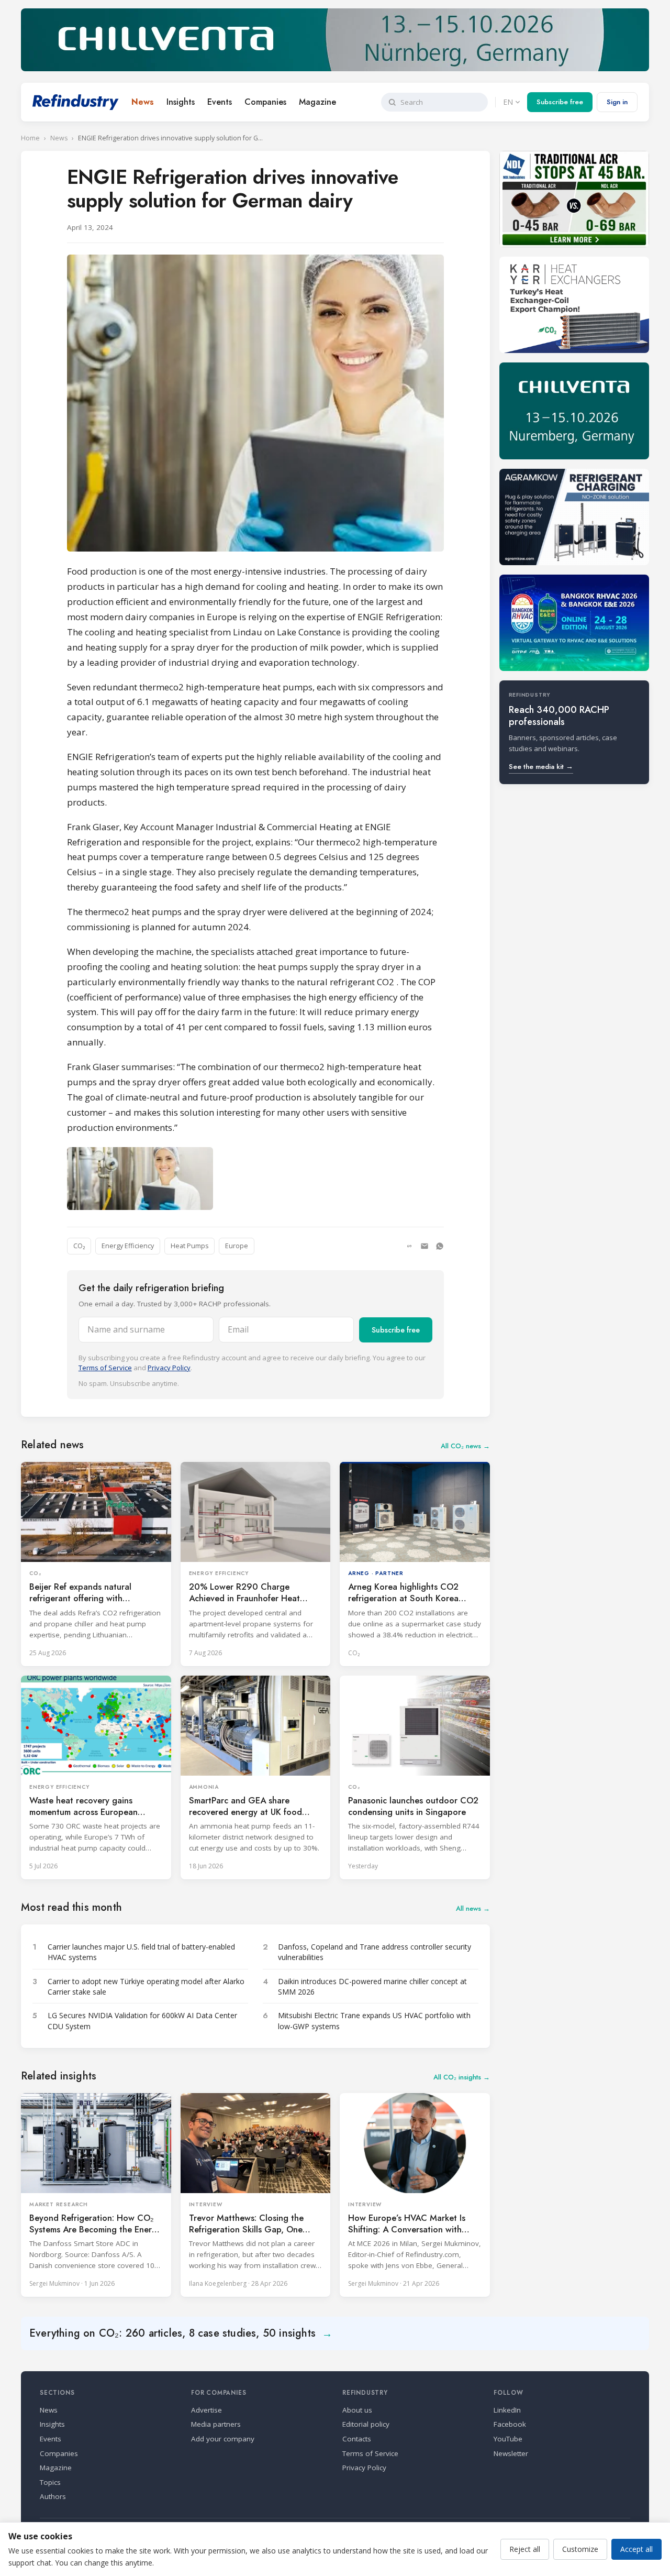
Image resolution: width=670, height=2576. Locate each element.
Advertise (206, 2410)
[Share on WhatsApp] (440, 1246)
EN (508, 102)
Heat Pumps (189, 1246)
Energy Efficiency (128, 1246)
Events (220, 102)
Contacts (357, 2439)
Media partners (216, 2424)
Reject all (525, 2549)
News (143, 102)
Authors (53, 2496)
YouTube (508, 2439)
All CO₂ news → (465, 1446)
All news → (473, 1908)
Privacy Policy (169, 1368)
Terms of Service (105, 1368)
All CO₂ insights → (462, 2077)
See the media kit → (541, 767)
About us (357, 2410)
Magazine (317, 102)
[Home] (76, 102)
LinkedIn (507, 2410)
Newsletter (511, 2453)
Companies (265, 102)
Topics (50, 2482)
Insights (181, 102)
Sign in (617, 102)
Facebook (510, 2424)
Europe (237, 1246)
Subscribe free (560, 102)
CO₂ (79, 1246)
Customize (580, 2549)
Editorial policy (366, 2424)
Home (30, 138)
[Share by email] (425, 1246)
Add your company (223, 2439)
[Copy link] (409, 1246)
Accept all (636, 2549)
